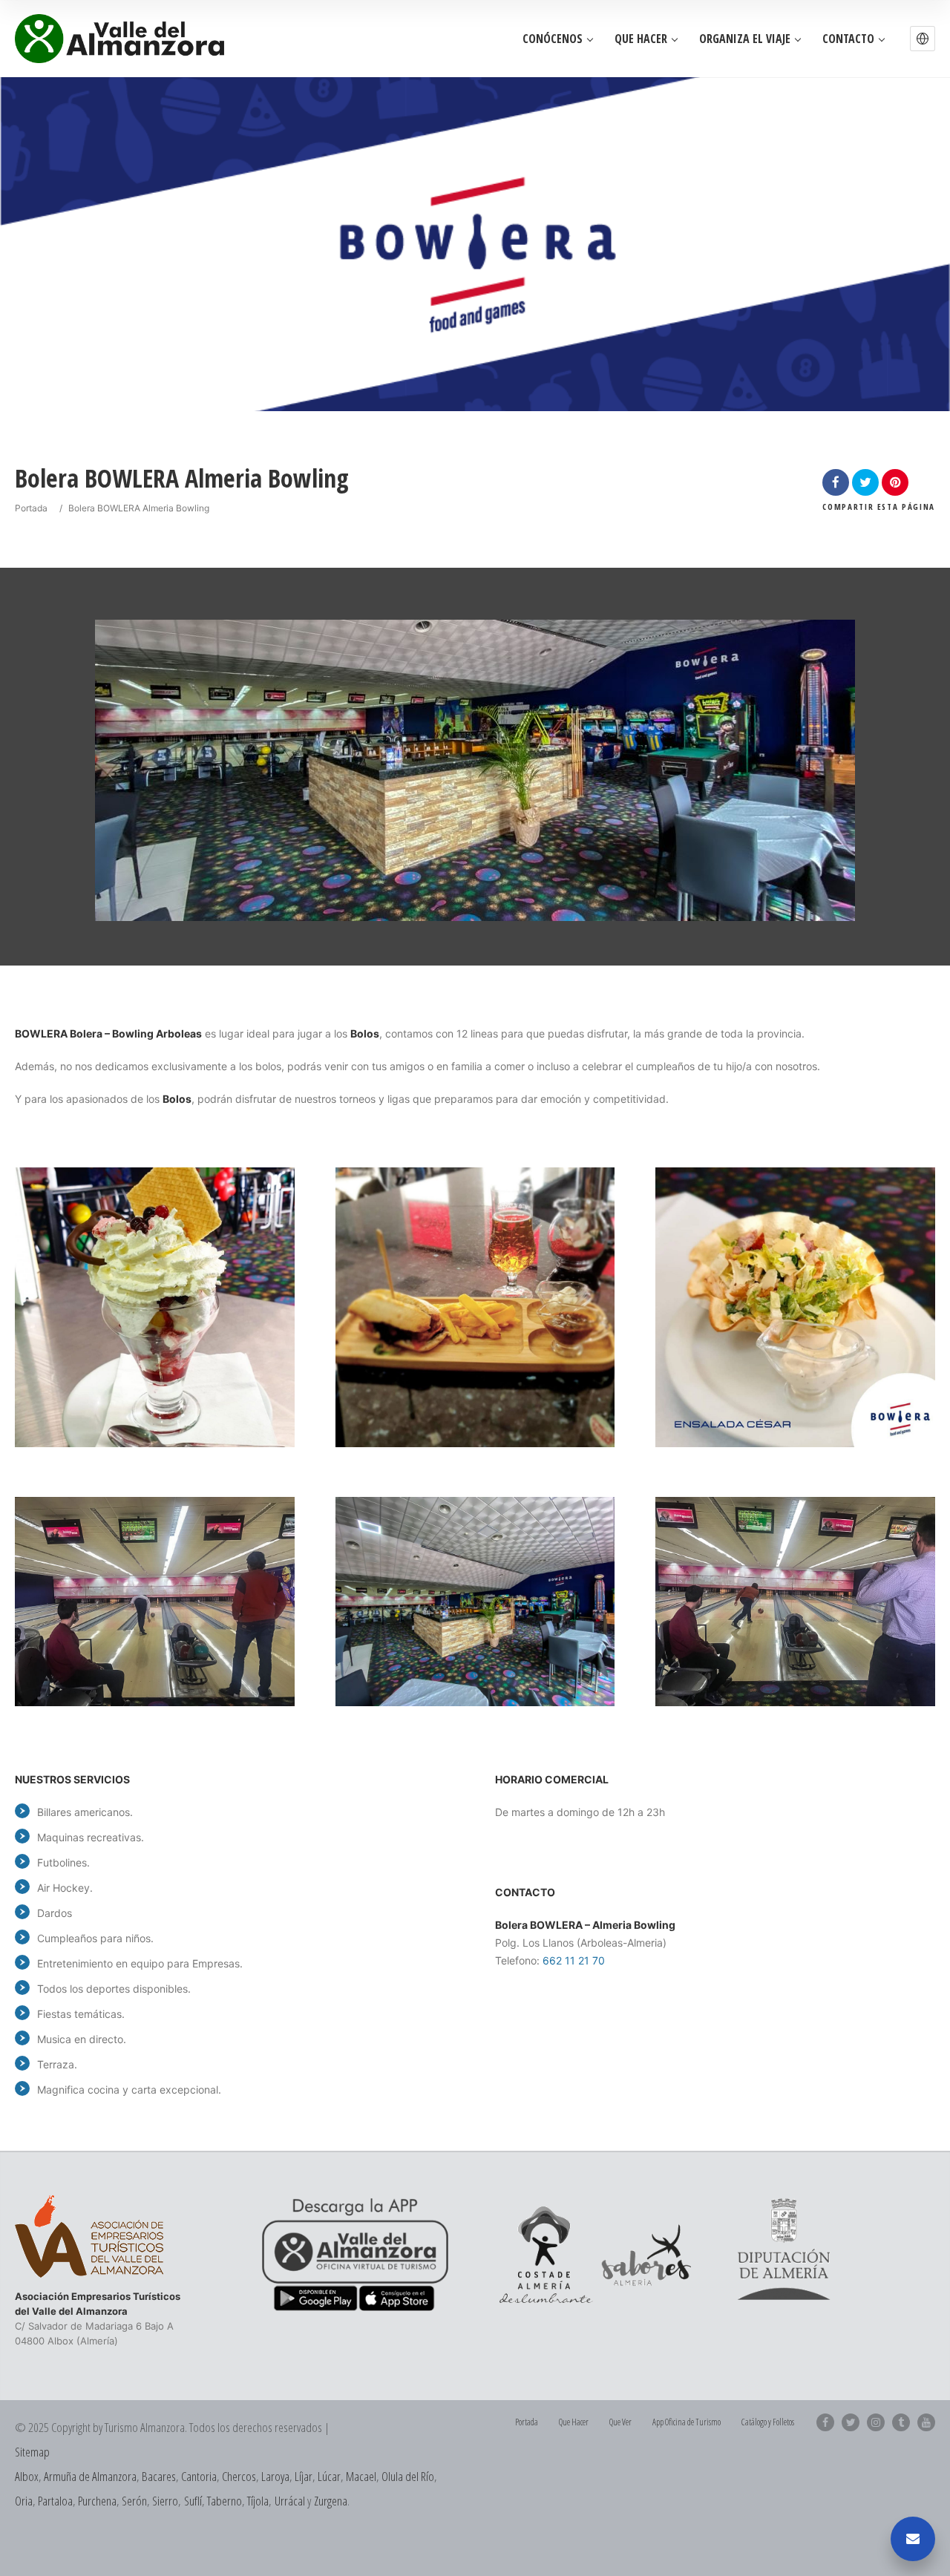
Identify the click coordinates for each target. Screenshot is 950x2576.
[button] (923, 39)
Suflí (193, 2501)
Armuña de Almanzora (90, 2476)
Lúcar (329, 2476)
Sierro (165, 2501)
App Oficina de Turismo (687, 2422)
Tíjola (258, 2501)
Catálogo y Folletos (768, 2422)
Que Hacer (641, 39)
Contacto (848, 39)
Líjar (304, 2476)
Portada (31, 508)
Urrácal (290, 2501)
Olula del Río (408, 2476)
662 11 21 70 (574, 1960)
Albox (27, 2476)
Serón (134, 2501)
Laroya (275, 2476)
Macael (361, 2476)
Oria (24, 2501)
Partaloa (55, 2501)
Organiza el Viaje (745, 39)
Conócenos (553, 39)
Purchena (97, 2501)
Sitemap (32, 2452)
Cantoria (199, 2476)
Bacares (159, 2476)
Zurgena (331, 2501)
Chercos (239, 2476)
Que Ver (620, 2422)
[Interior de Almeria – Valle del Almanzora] (119, 38)
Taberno (225, 2501)
